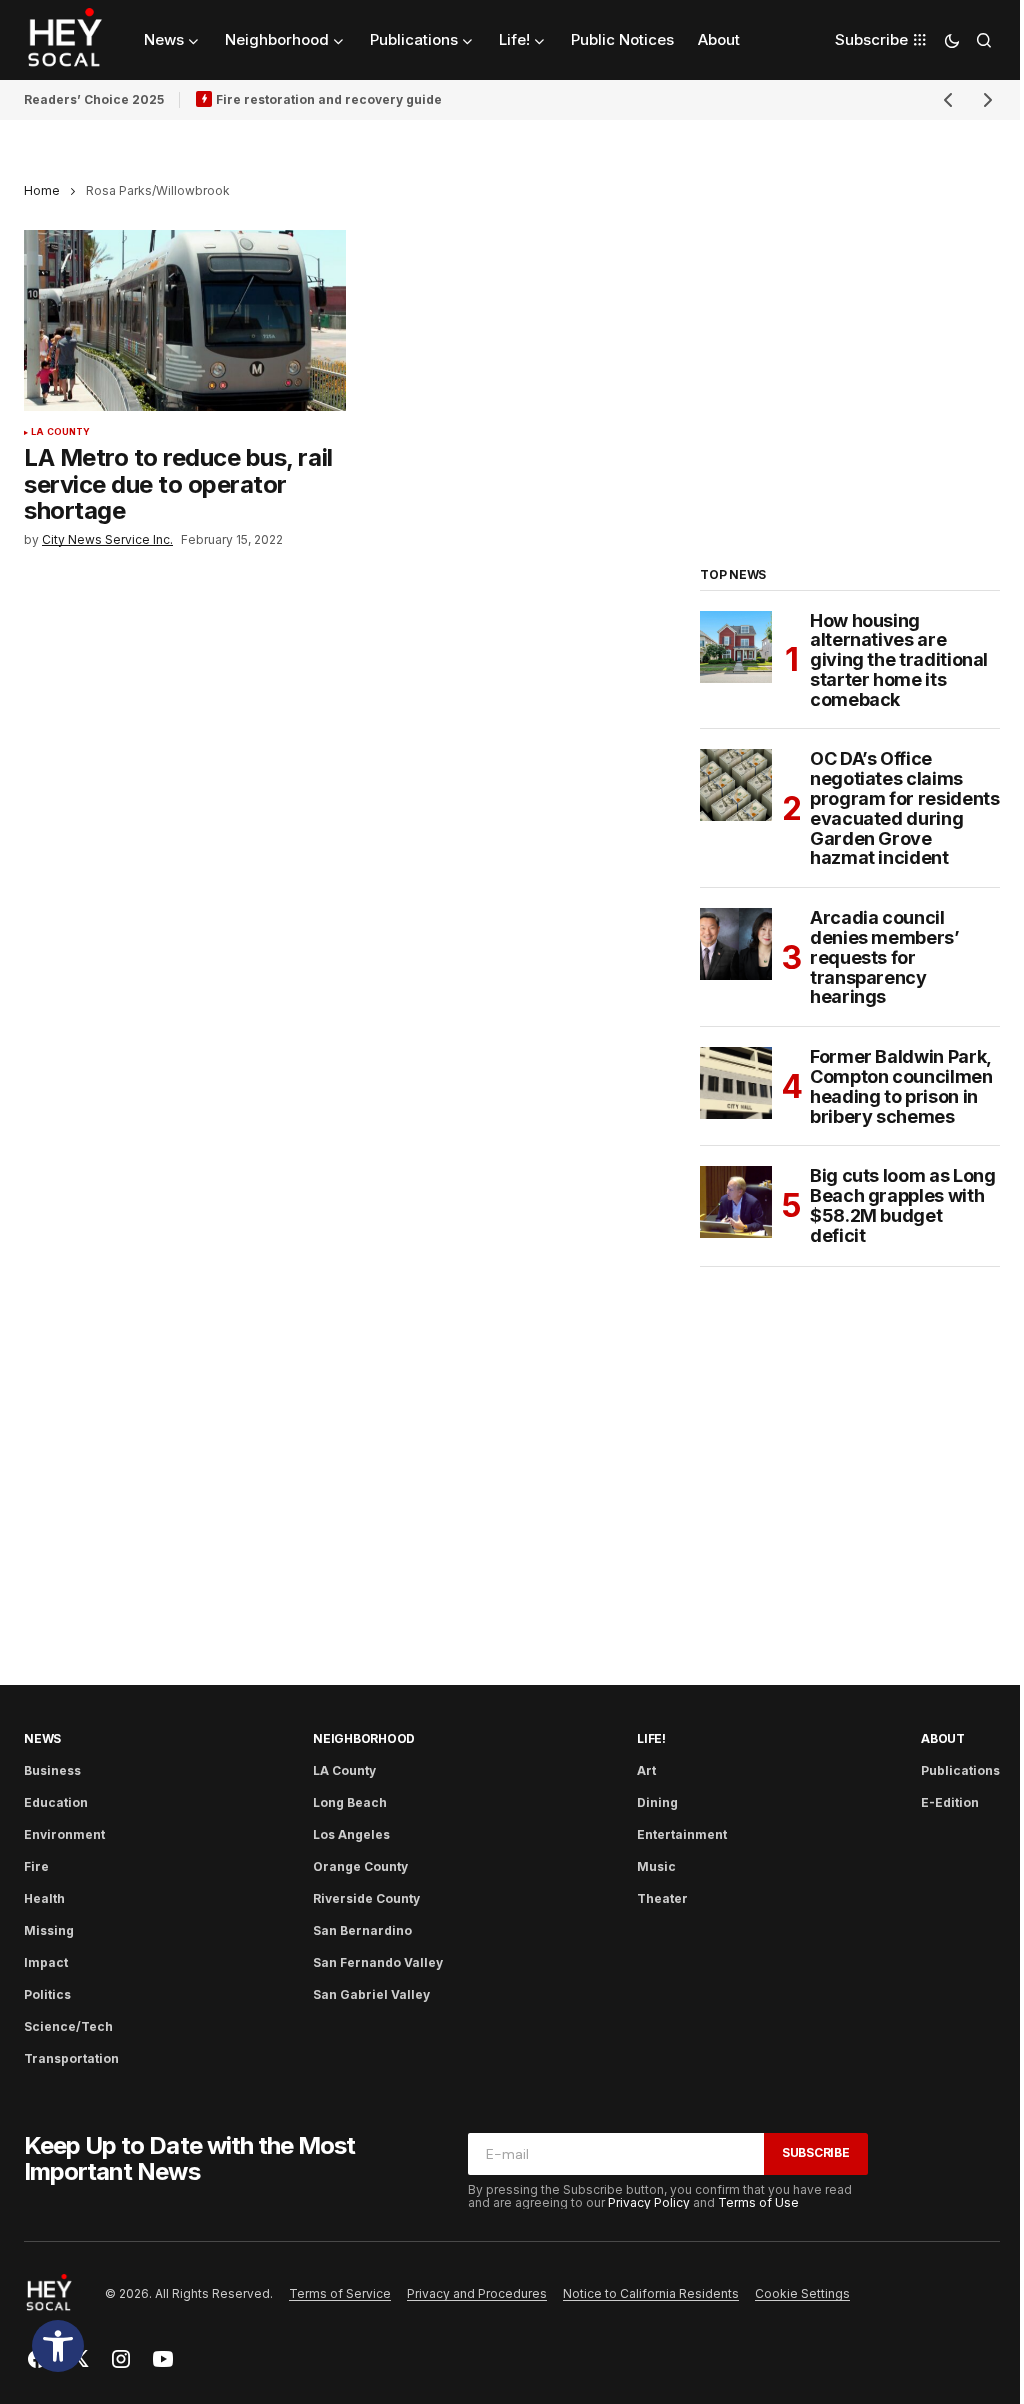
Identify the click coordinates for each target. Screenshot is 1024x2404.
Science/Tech (68, 2026)
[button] (58, 2346)
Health (44, 1898)
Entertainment (682, 1834)
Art (646, 1770)
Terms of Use (758, 2202)
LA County (61, 432)
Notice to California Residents (651, 2293)
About (943, 1738)
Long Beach (350, 1802)
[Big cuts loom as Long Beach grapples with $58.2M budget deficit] (736, 1202)
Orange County (360, 1866)
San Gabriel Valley (371, 1994)
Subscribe (816, 2152)
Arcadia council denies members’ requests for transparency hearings (885, 957)
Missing (49, 1930)
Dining (657, 1802)
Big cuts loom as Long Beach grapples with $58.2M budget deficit (902, 1205)
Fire (36, 1866)
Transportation (71, 2058)
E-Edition (950, 1802)
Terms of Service (340, 2293)
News (42, 1738)
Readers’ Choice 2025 (94, 99)
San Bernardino (362, 1930)
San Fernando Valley (378, 1962)
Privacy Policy (649, 2202)
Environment (64, 1834)
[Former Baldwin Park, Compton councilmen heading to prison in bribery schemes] (736, 1083)
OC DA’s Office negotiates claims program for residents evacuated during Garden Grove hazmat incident (904, 808)
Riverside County (366, 1898)
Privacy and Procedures (477, 2293)
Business (52, 1770)
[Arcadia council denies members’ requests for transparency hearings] (736, 944)
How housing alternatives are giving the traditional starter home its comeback (899, 660)
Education (56, 1802)
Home (42, 190)
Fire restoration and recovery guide (329, 99)
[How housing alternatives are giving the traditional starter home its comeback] (736, 647)
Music (656, 1866)
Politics (47, 1994)
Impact (46, 1962)
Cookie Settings (802, 2293)
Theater (662, 1898)
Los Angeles (351, 1834)
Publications (960, 1770)
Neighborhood (364, 1738)
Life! (651, 1738)
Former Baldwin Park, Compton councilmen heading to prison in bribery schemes (901, 1086)
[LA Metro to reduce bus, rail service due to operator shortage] (185, 320)
